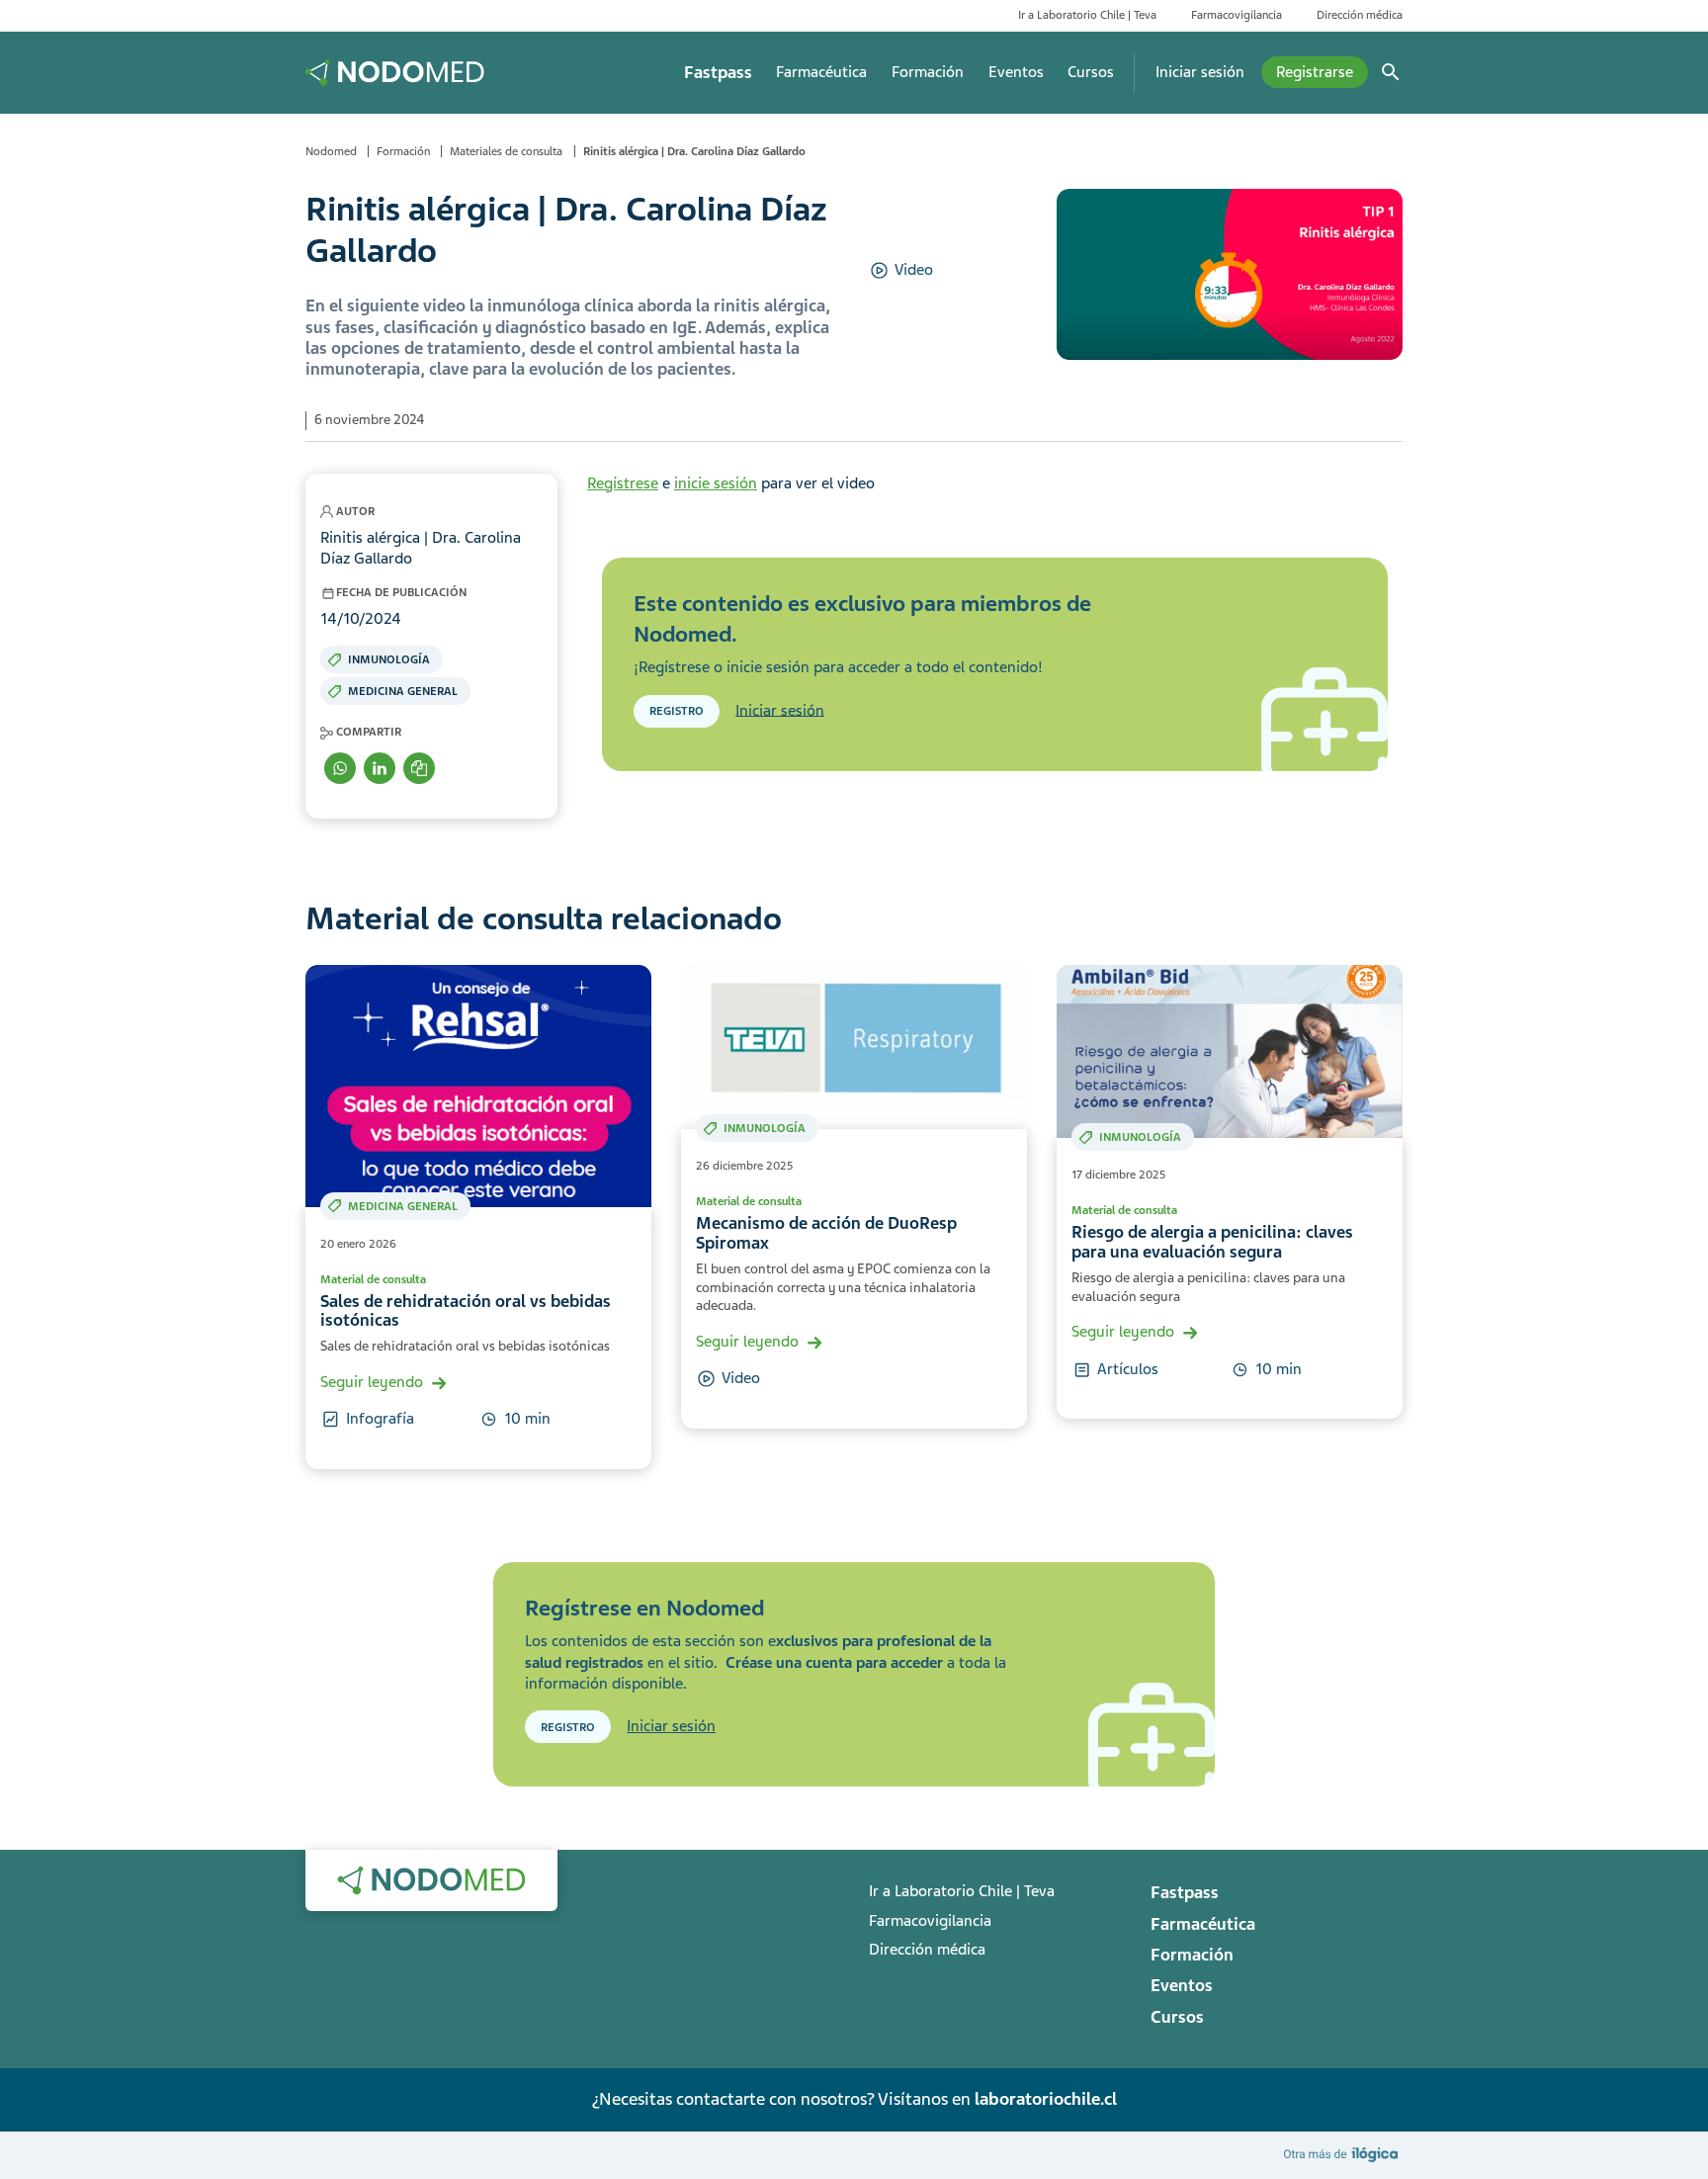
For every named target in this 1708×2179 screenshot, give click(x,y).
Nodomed (331, 151)
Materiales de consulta (506, 151)
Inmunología (389, 659)
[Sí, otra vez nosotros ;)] (1343, 2154)
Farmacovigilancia (1237, 15)
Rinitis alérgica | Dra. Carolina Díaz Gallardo (694, 151)
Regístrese (623, 483)
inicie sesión (716, 483)
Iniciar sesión (1200, 72)
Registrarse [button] (1315, 72)
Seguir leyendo (372, 1382)
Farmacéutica (821, 72)
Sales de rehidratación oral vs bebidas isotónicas (466, 1311)
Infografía (380, 1419)
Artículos (1128, 1369)
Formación (928, 72)
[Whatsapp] (340, 768)
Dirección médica (1360, 15)
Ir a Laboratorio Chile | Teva (1087, 15)
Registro (677, 711)
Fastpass (718, 73)
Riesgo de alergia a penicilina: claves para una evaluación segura (1212, 1242)
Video (914, 270)
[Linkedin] (380, 768)
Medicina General (403, 691)
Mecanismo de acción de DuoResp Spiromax (826, 1233)
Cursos (1091, 72)
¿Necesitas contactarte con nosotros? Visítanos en (854, 2099)
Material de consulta (373, 1279)
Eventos (1016, 72)
